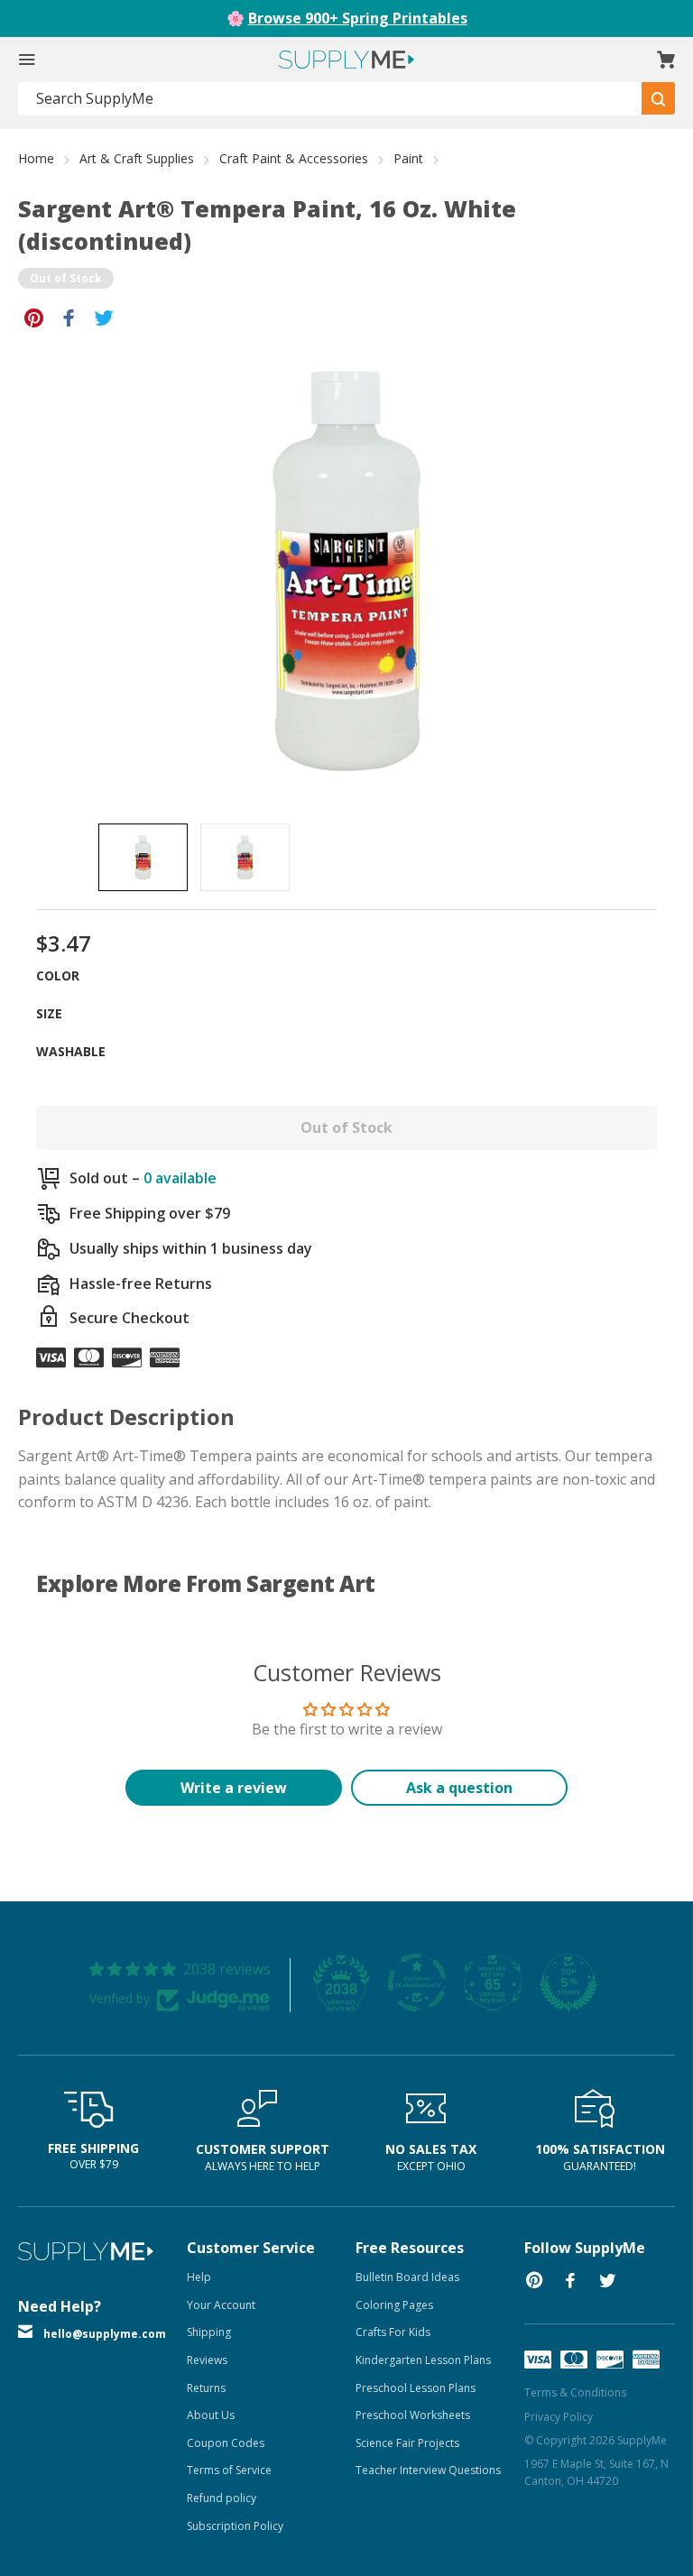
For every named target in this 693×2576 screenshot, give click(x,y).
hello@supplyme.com (105, 2334)
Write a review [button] (234, 1788)
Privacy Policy (559, 2417)
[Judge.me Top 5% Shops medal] (568, 1983)
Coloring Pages (394, 2305)
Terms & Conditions (575, 2392)
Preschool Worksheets (413, 2415)
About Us (211, 2415)
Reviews (207, 2360)
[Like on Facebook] (69, 317)
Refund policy (222, 2498)
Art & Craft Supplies (137, 158)
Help (199, 2277)
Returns (206, 2388)
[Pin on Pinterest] (34, 317)
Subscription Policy (235, 2526)
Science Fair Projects (407, 2443)
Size (49, 1013)
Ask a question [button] (459, 1788)
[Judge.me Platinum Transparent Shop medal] (417, 1983)
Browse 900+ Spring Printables (358, 18)
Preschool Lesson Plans (416, 2388)
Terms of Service (229, 2470)
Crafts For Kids (393, 2332)
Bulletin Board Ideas (407, 2277)
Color (58, 975)
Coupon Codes (226, 2443)
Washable (71, 1051)
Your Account (221, 2305)
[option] (143, 857)
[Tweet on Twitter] (104, 317)
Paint (408, 158)
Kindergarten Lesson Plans (423, 2360)
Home (36, 158)
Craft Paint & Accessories (294, 158)
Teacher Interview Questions (428, 2470)
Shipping (209, 2332)
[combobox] (330, 99)
